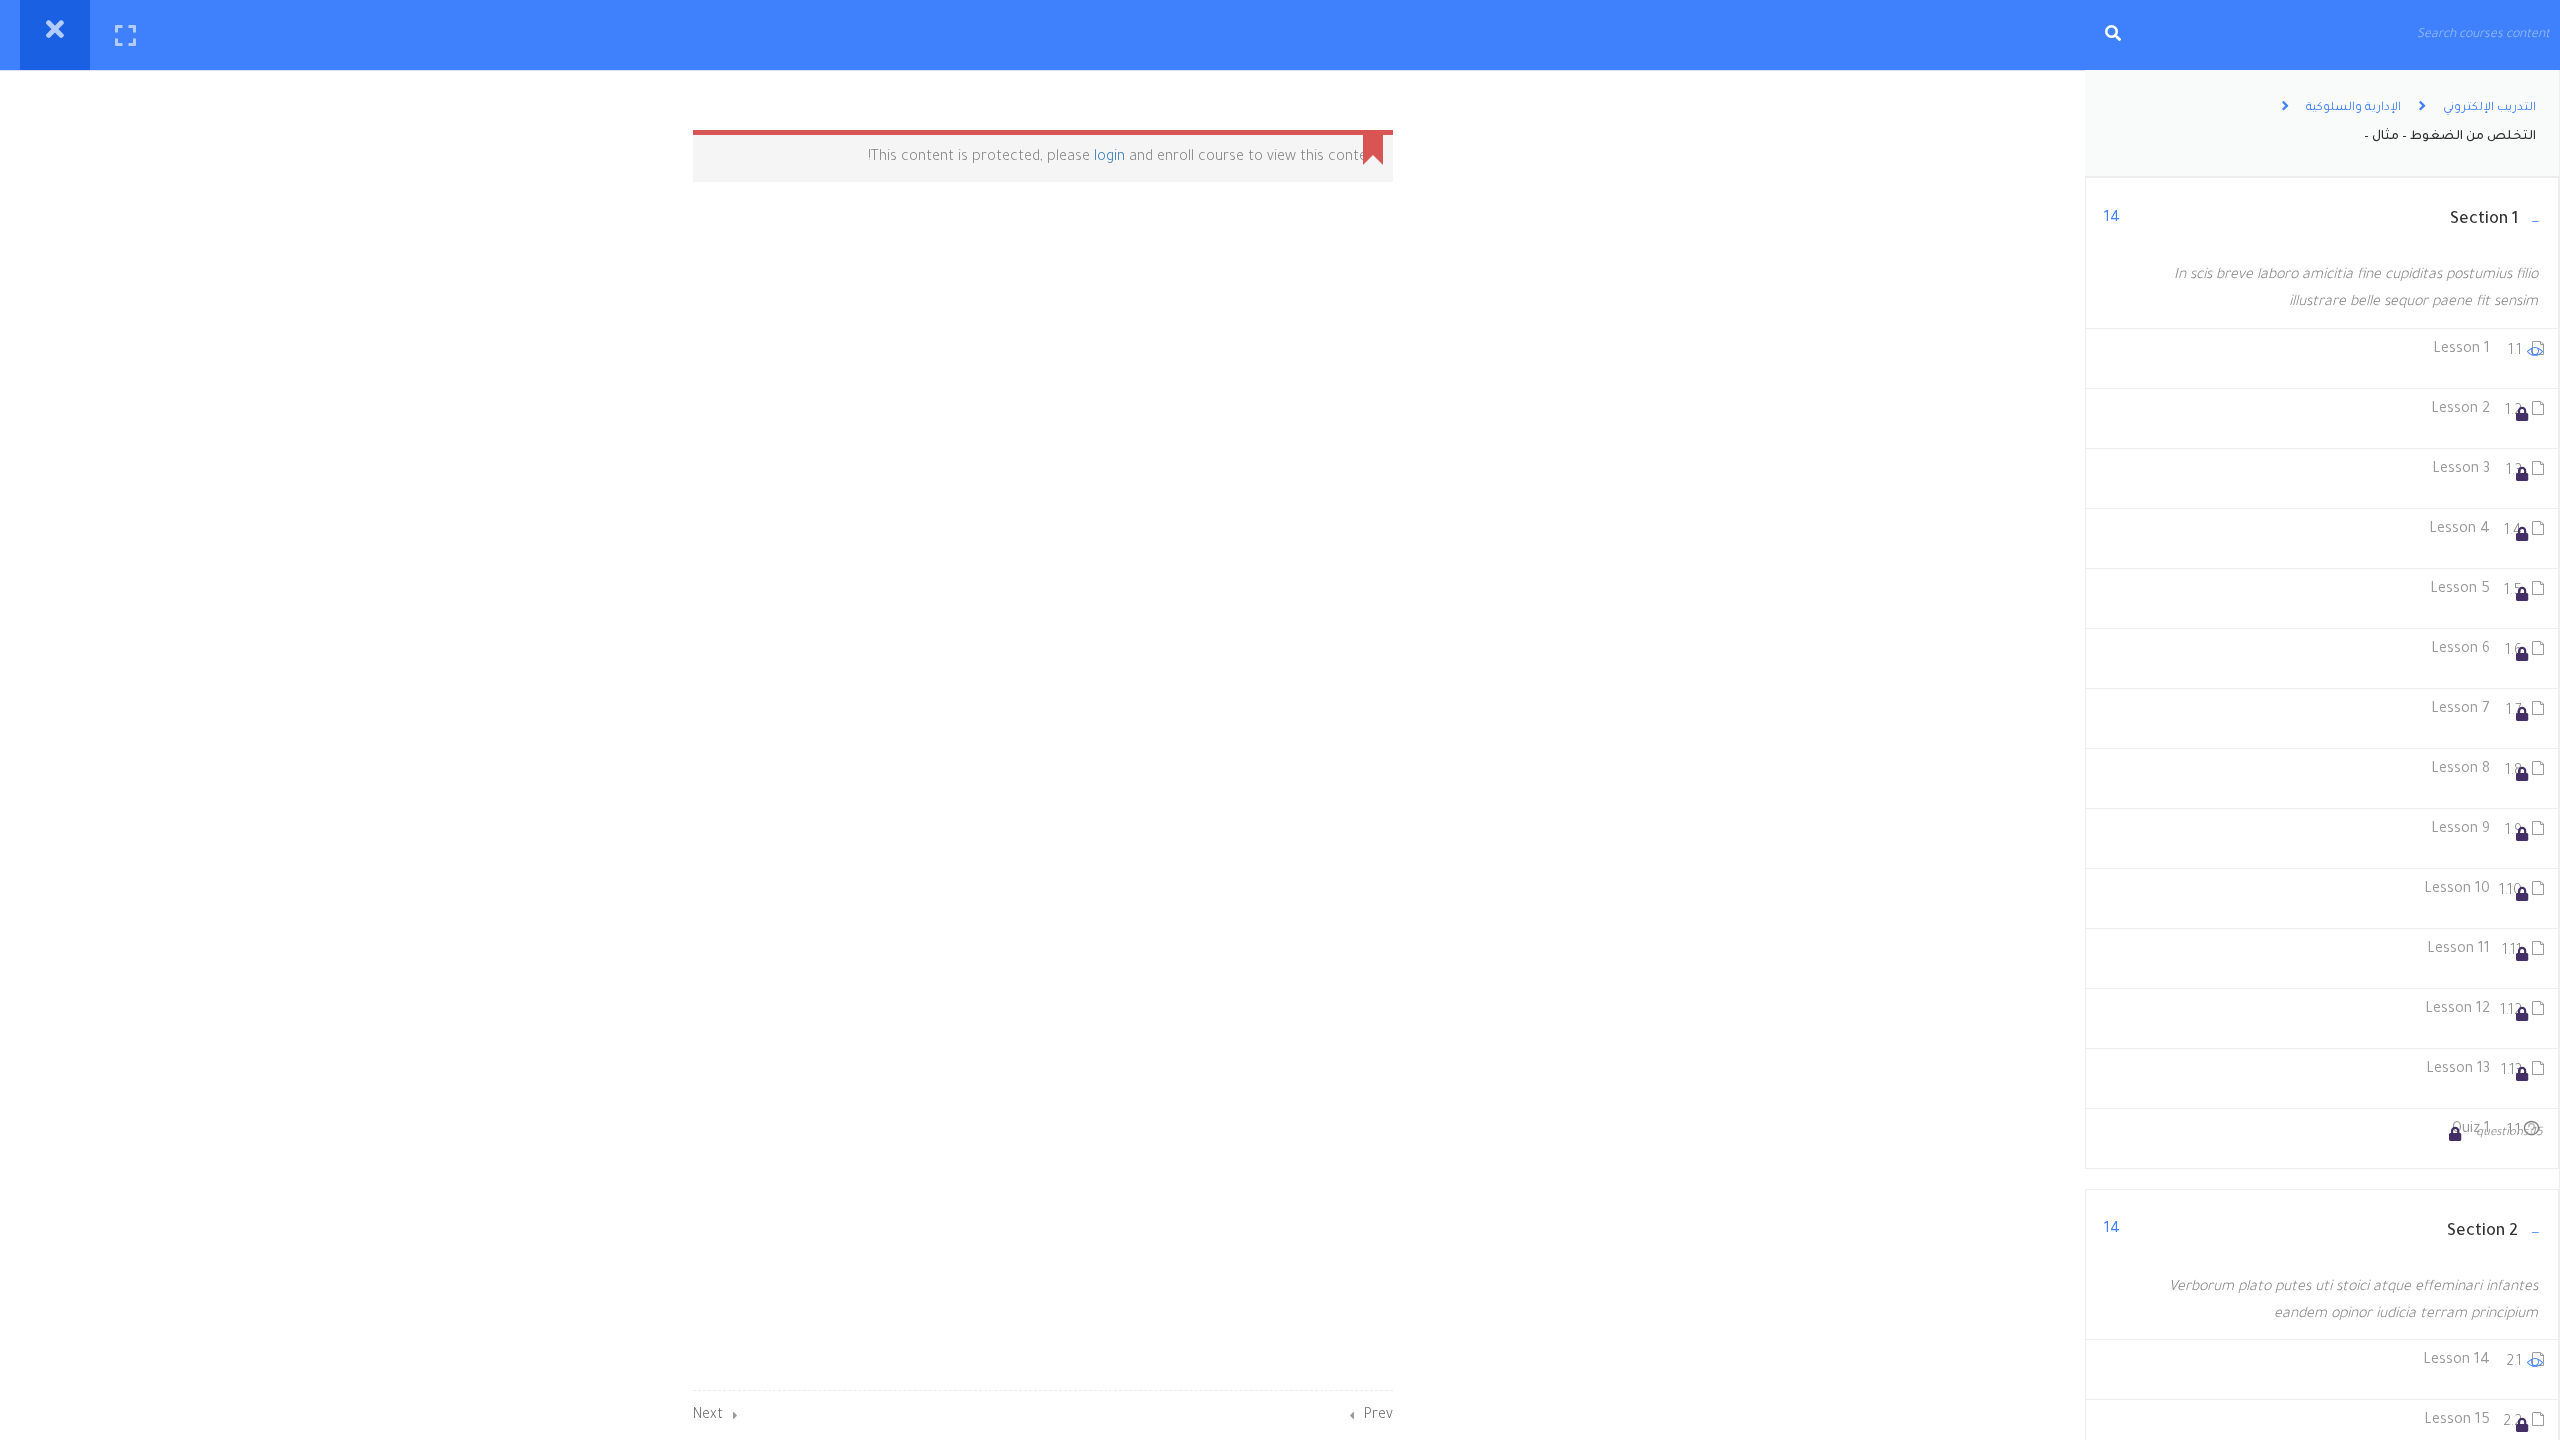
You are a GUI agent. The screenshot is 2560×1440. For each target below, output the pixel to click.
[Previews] (2535, 356)
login (1109, 158)
